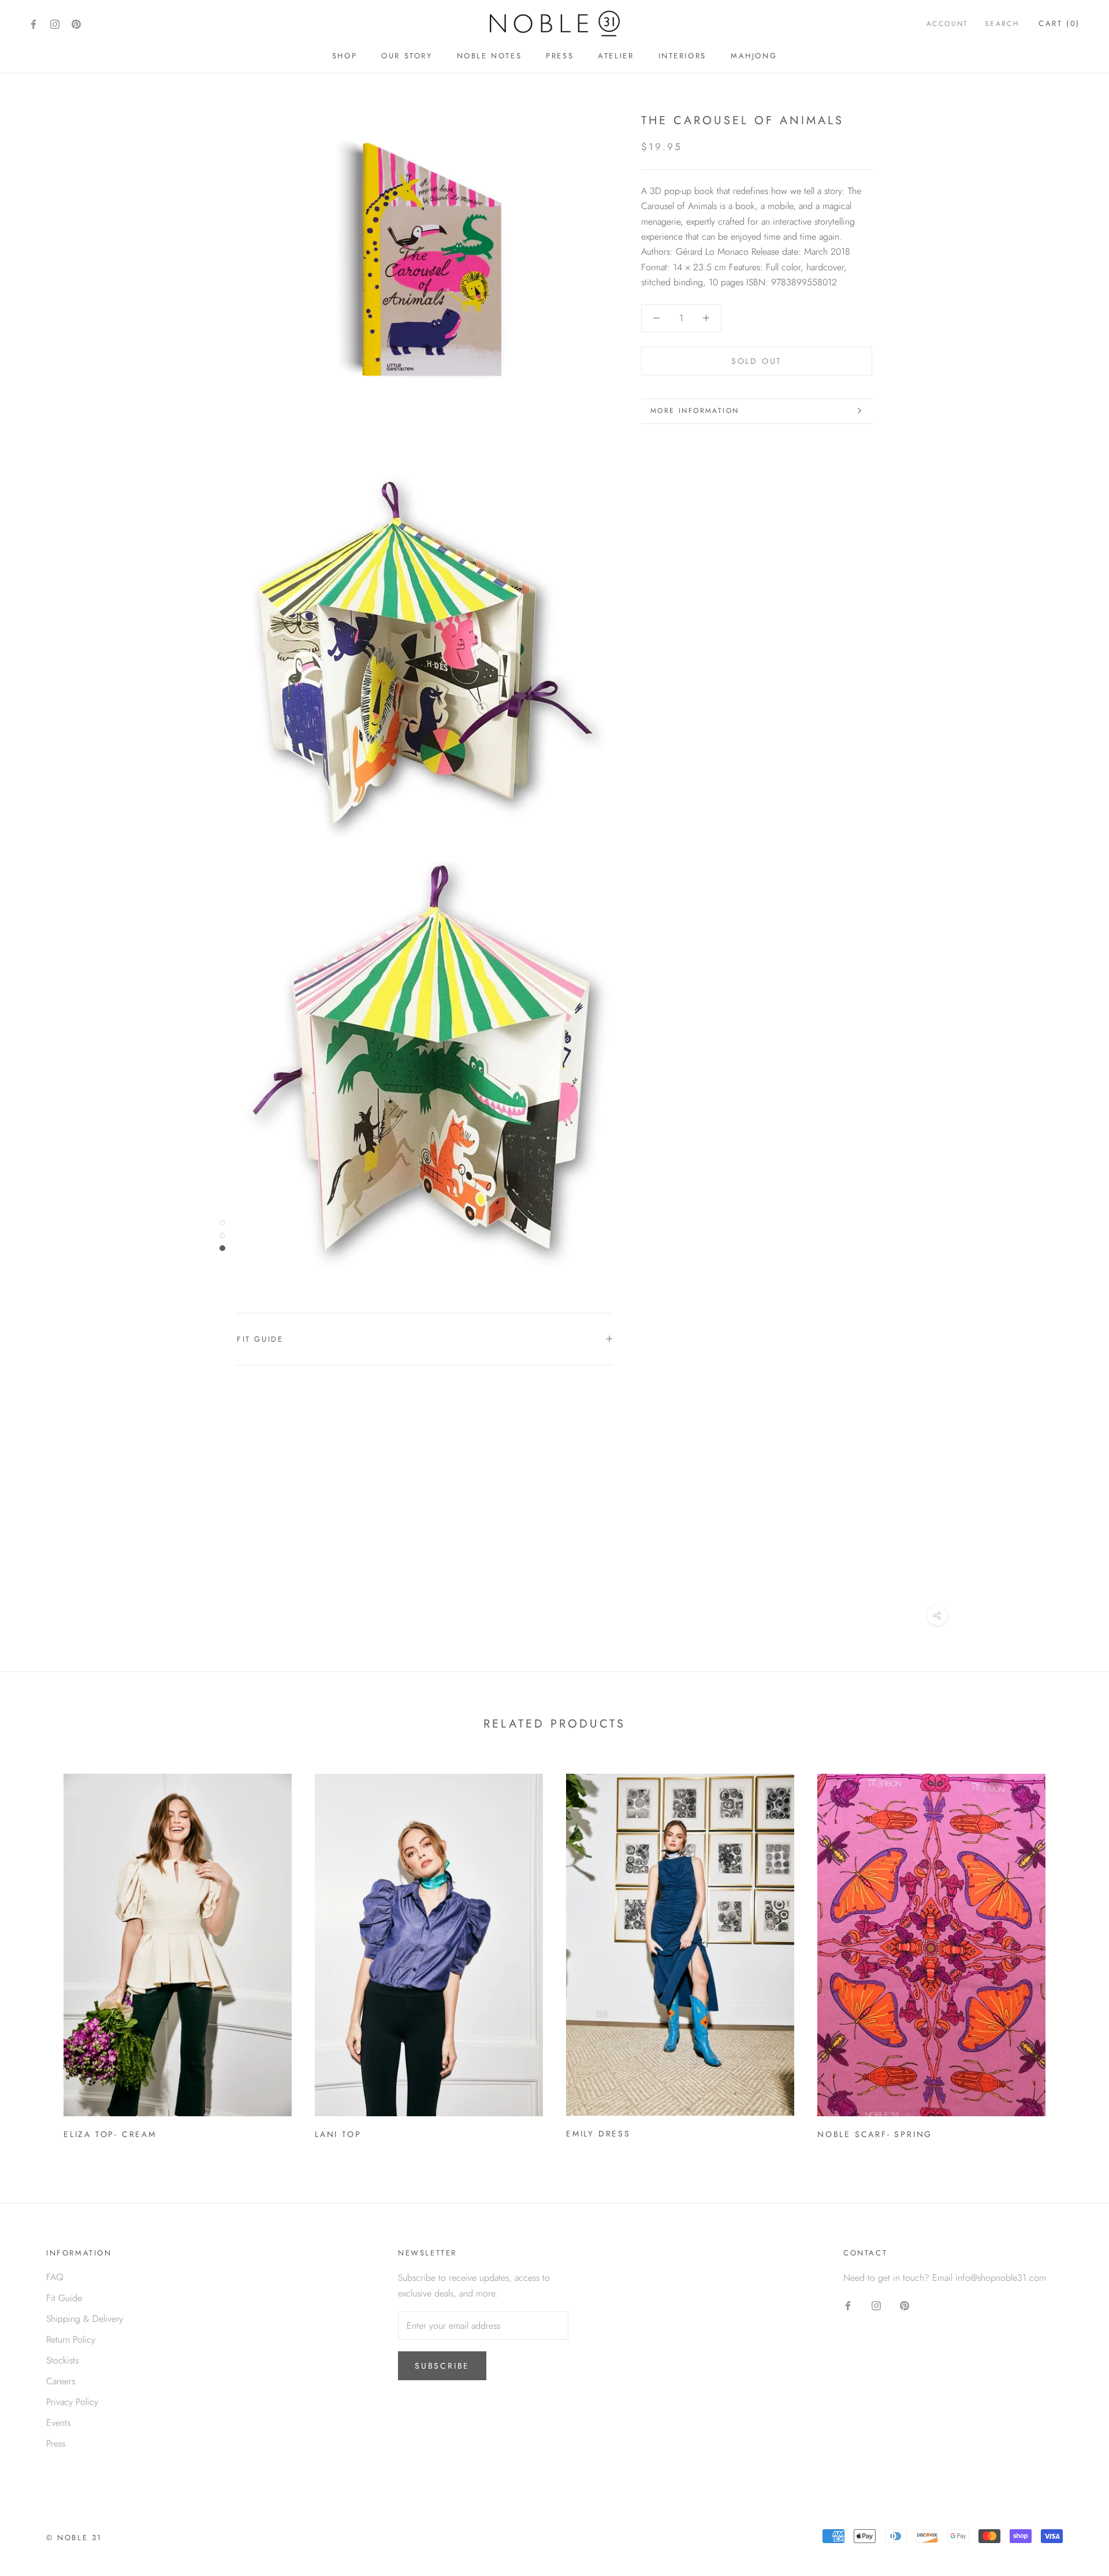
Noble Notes (490, 56)
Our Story (407, 56)
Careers (61, 2381)
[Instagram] (55, 23)
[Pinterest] (76, 23)
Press (560, 56)
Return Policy (71, 2339)
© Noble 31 (74, 2538)
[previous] (36, 1953)
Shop (345, 56)
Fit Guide (260, 1339)
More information (695, 411)
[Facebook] (34, 23)
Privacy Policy (72, 2402)
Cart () (1059, 23)
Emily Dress (598, 2134)
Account (948, 24)
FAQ (55, 2277)
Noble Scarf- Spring (875, 2134)
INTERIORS (682, 56)
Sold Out (757, 361)
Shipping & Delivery (85, 2319)
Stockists (62, 2360)
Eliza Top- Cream (110, 2134)
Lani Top (338, 2134)
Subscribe (442, 2366)
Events (58, 2423)
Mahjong (754, 56)
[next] (1073, 1953)
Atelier (616, 56)
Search (1002, 24)
